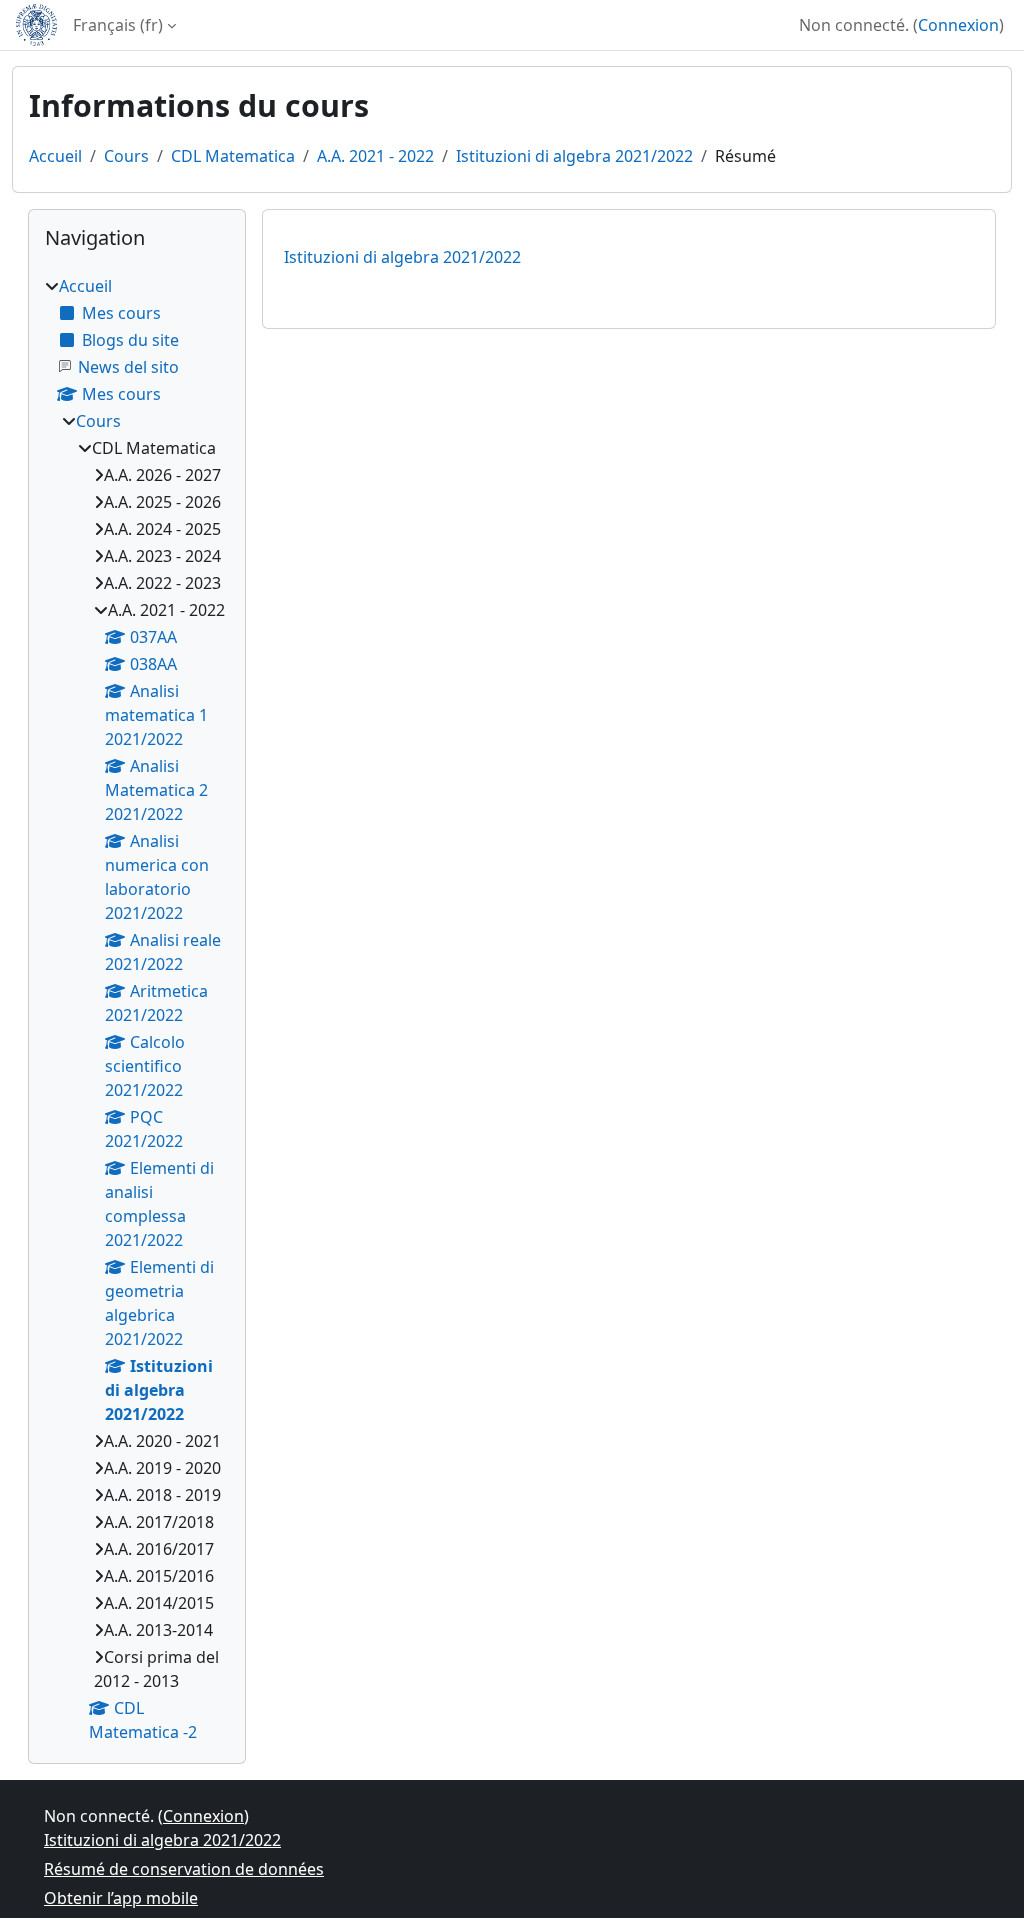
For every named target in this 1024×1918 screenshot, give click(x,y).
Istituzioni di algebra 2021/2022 (574, 156)
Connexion (958, 25)
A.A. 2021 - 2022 (375, 156)
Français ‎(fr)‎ (118, 25)
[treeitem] (137, 1009)
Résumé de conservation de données (184, 1869)
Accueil (55, 156)
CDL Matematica (233, 156)
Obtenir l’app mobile (121, 1898)
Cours (126, 156)
